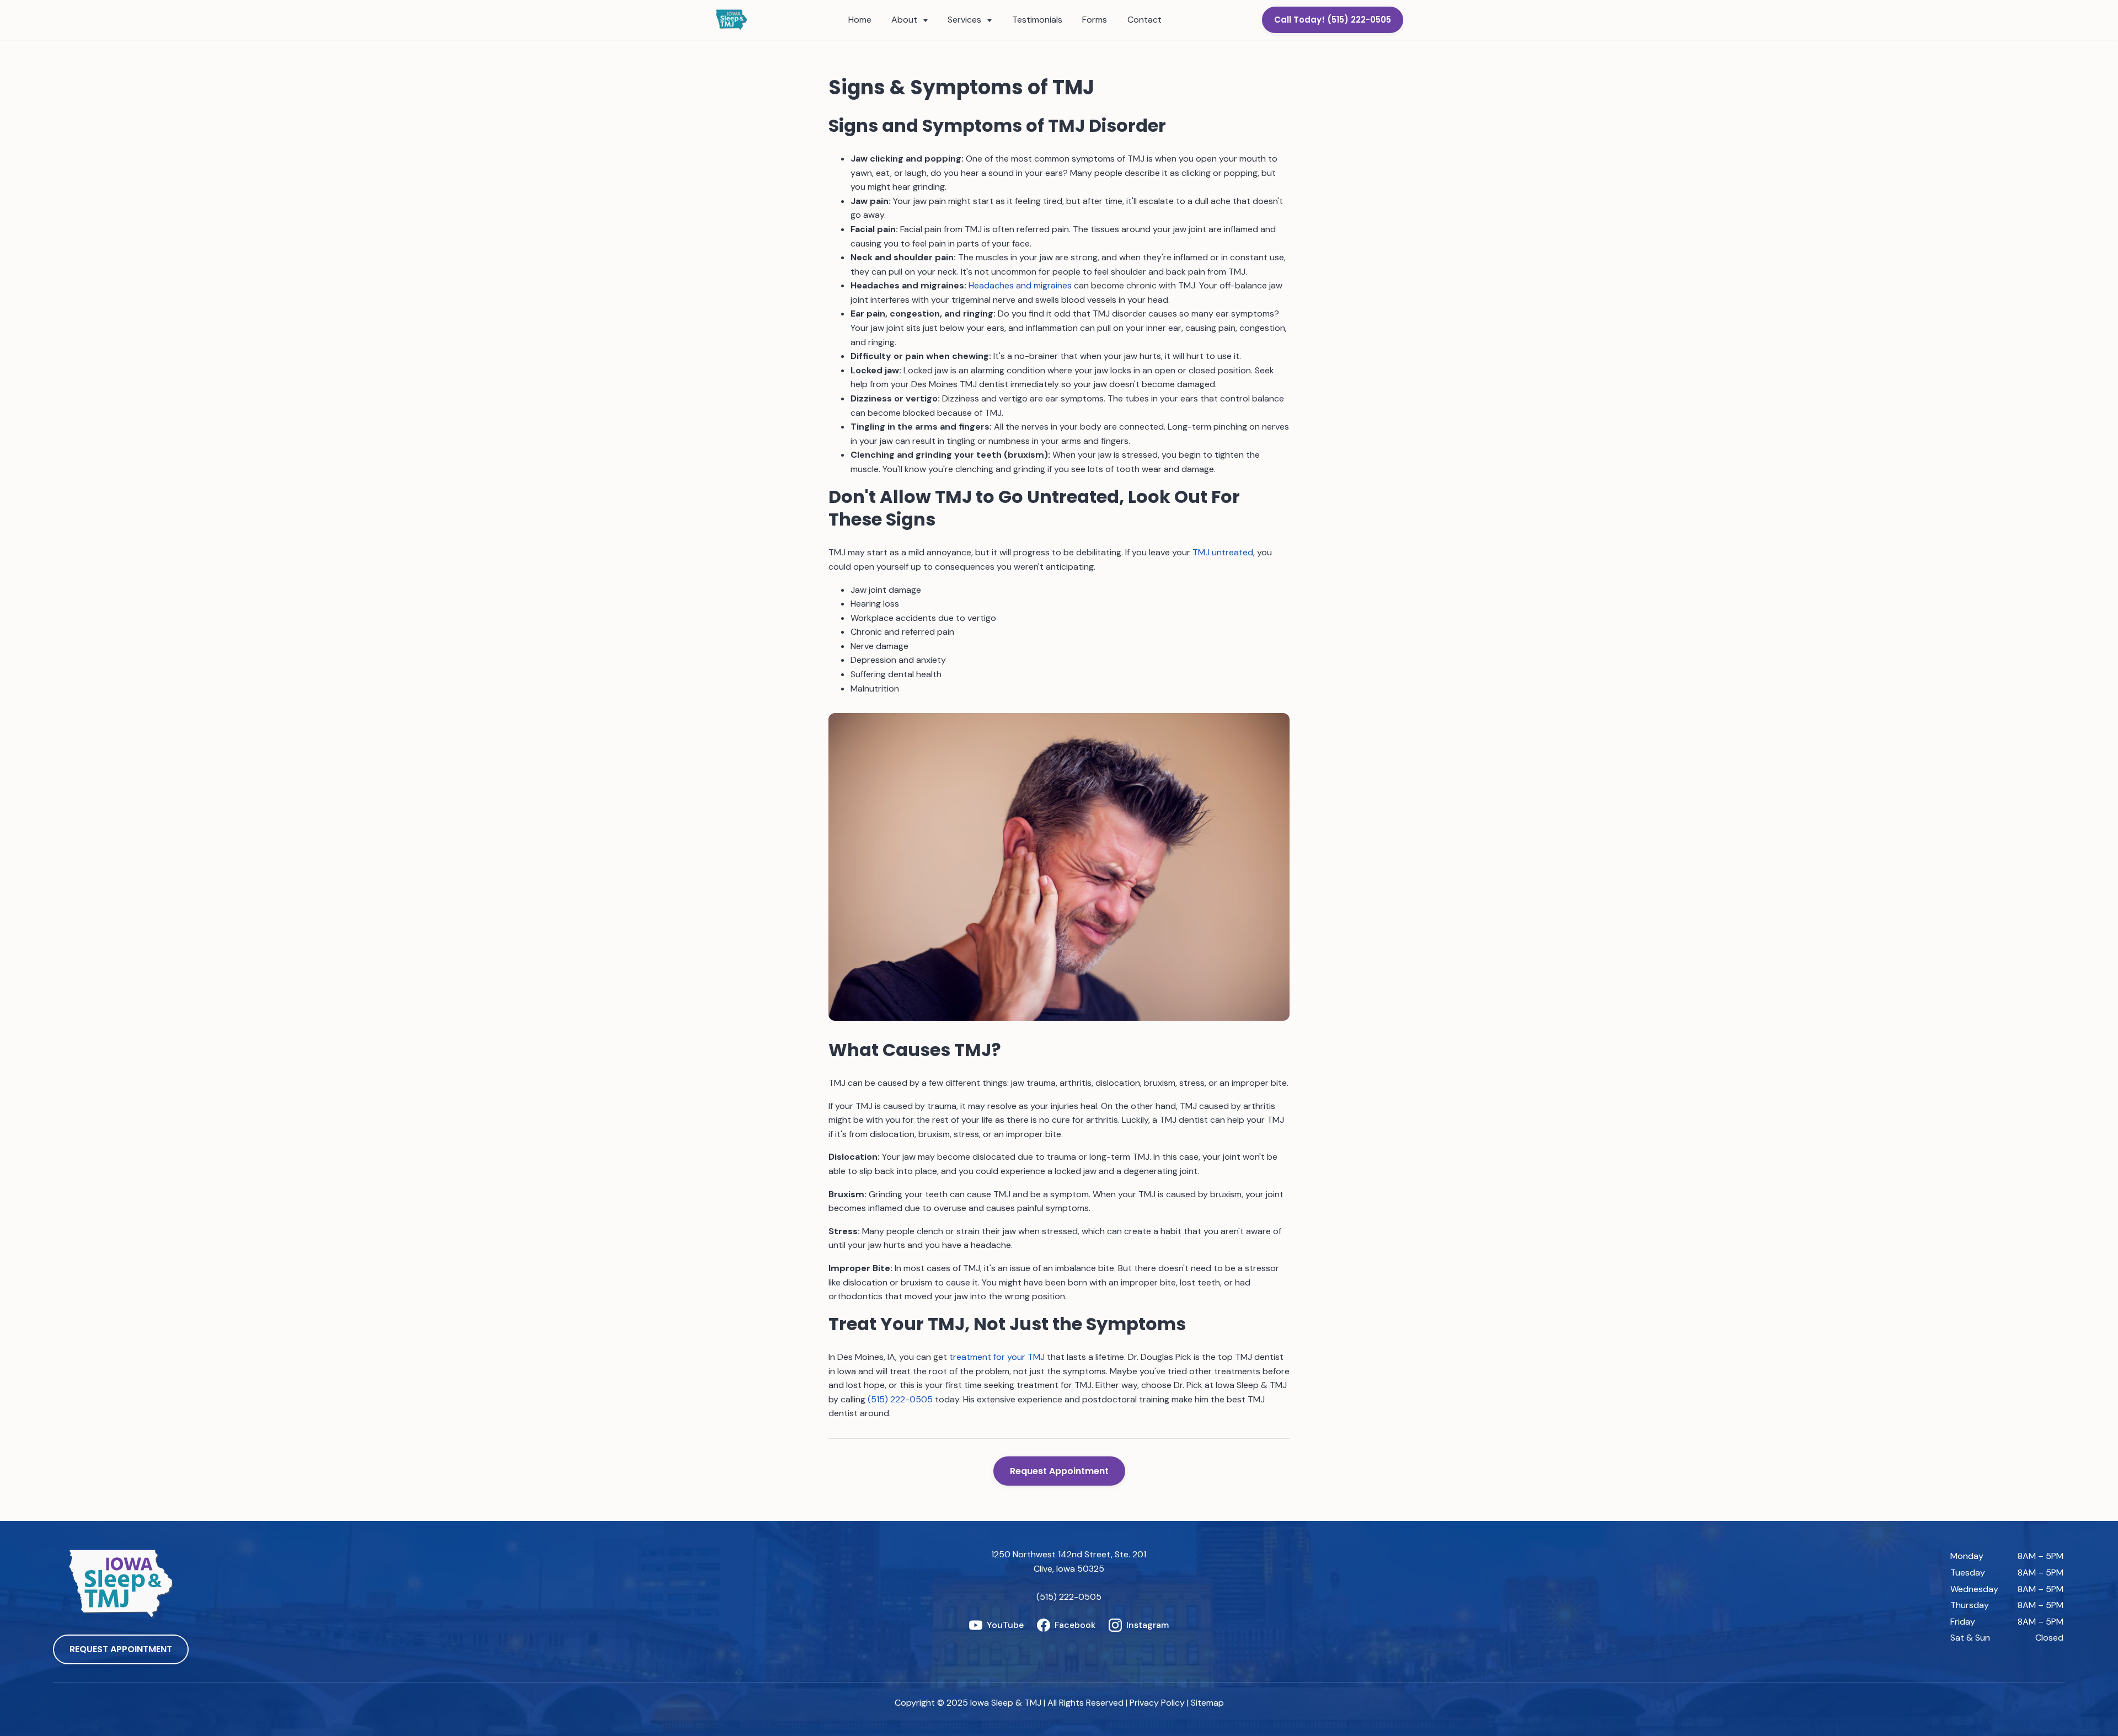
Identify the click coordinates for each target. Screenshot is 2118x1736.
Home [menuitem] (860, 20)
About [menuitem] (905, 20)
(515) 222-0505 (900, 1399)
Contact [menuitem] (1144, 20)
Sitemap (1207, 1703)
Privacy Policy (1157, 1703)
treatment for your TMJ (997, 1357)
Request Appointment (1059, 1471)
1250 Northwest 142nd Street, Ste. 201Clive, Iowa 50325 (1069, 1561)
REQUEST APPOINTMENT (121, 1649)
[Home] (731, 20)
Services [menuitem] (966, 20)
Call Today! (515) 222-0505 (1333, 20)
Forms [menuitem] (1095, 20)
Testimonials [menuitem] (1037, 20)
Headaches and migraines (1020, 285)
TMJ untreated (1223, 552)
